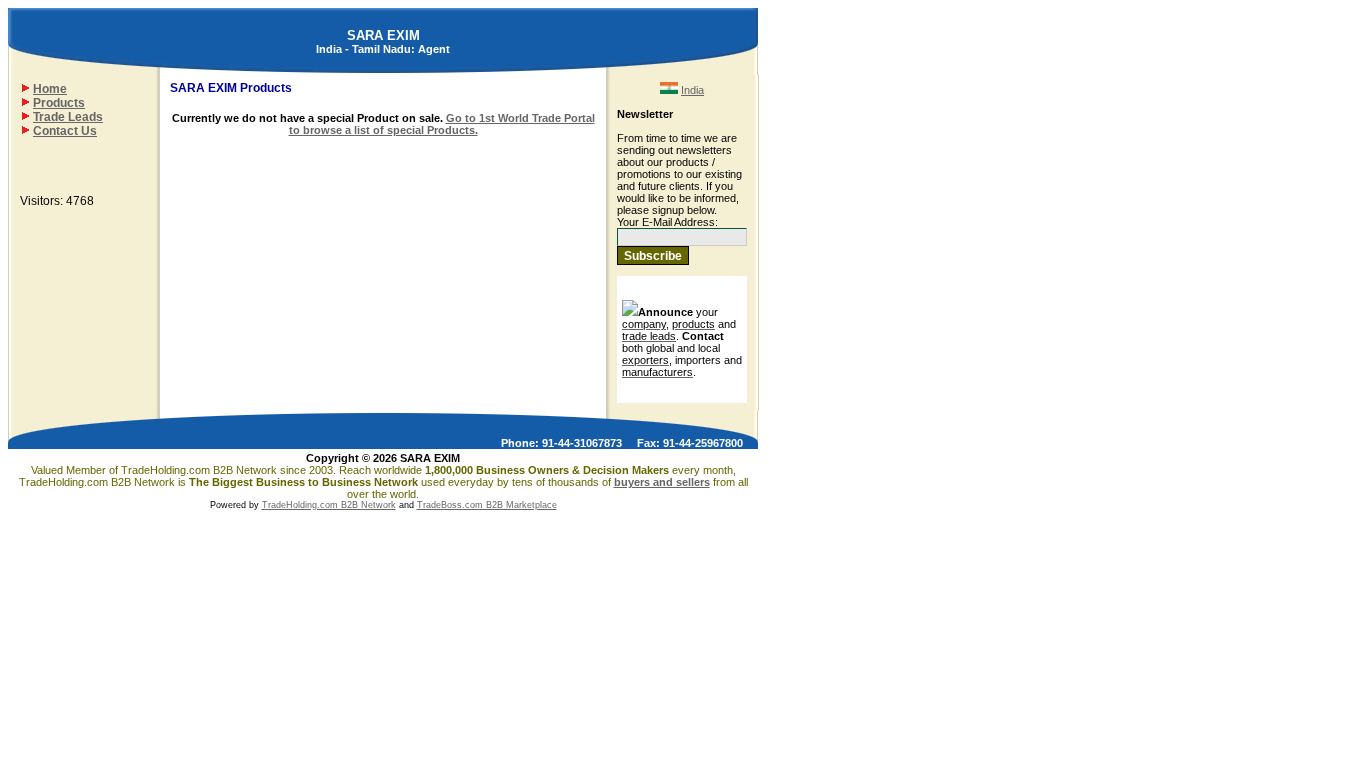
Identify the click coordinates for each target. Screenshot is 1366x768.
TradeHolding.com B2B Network (329, 505)
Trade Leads (68, 117)
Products (59, 103)
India (692, 90)
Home (50, 89)
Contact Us (65, 131)
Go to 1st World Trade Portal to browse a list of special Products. (442, 124)
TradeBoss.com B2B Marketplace (487, 505)
